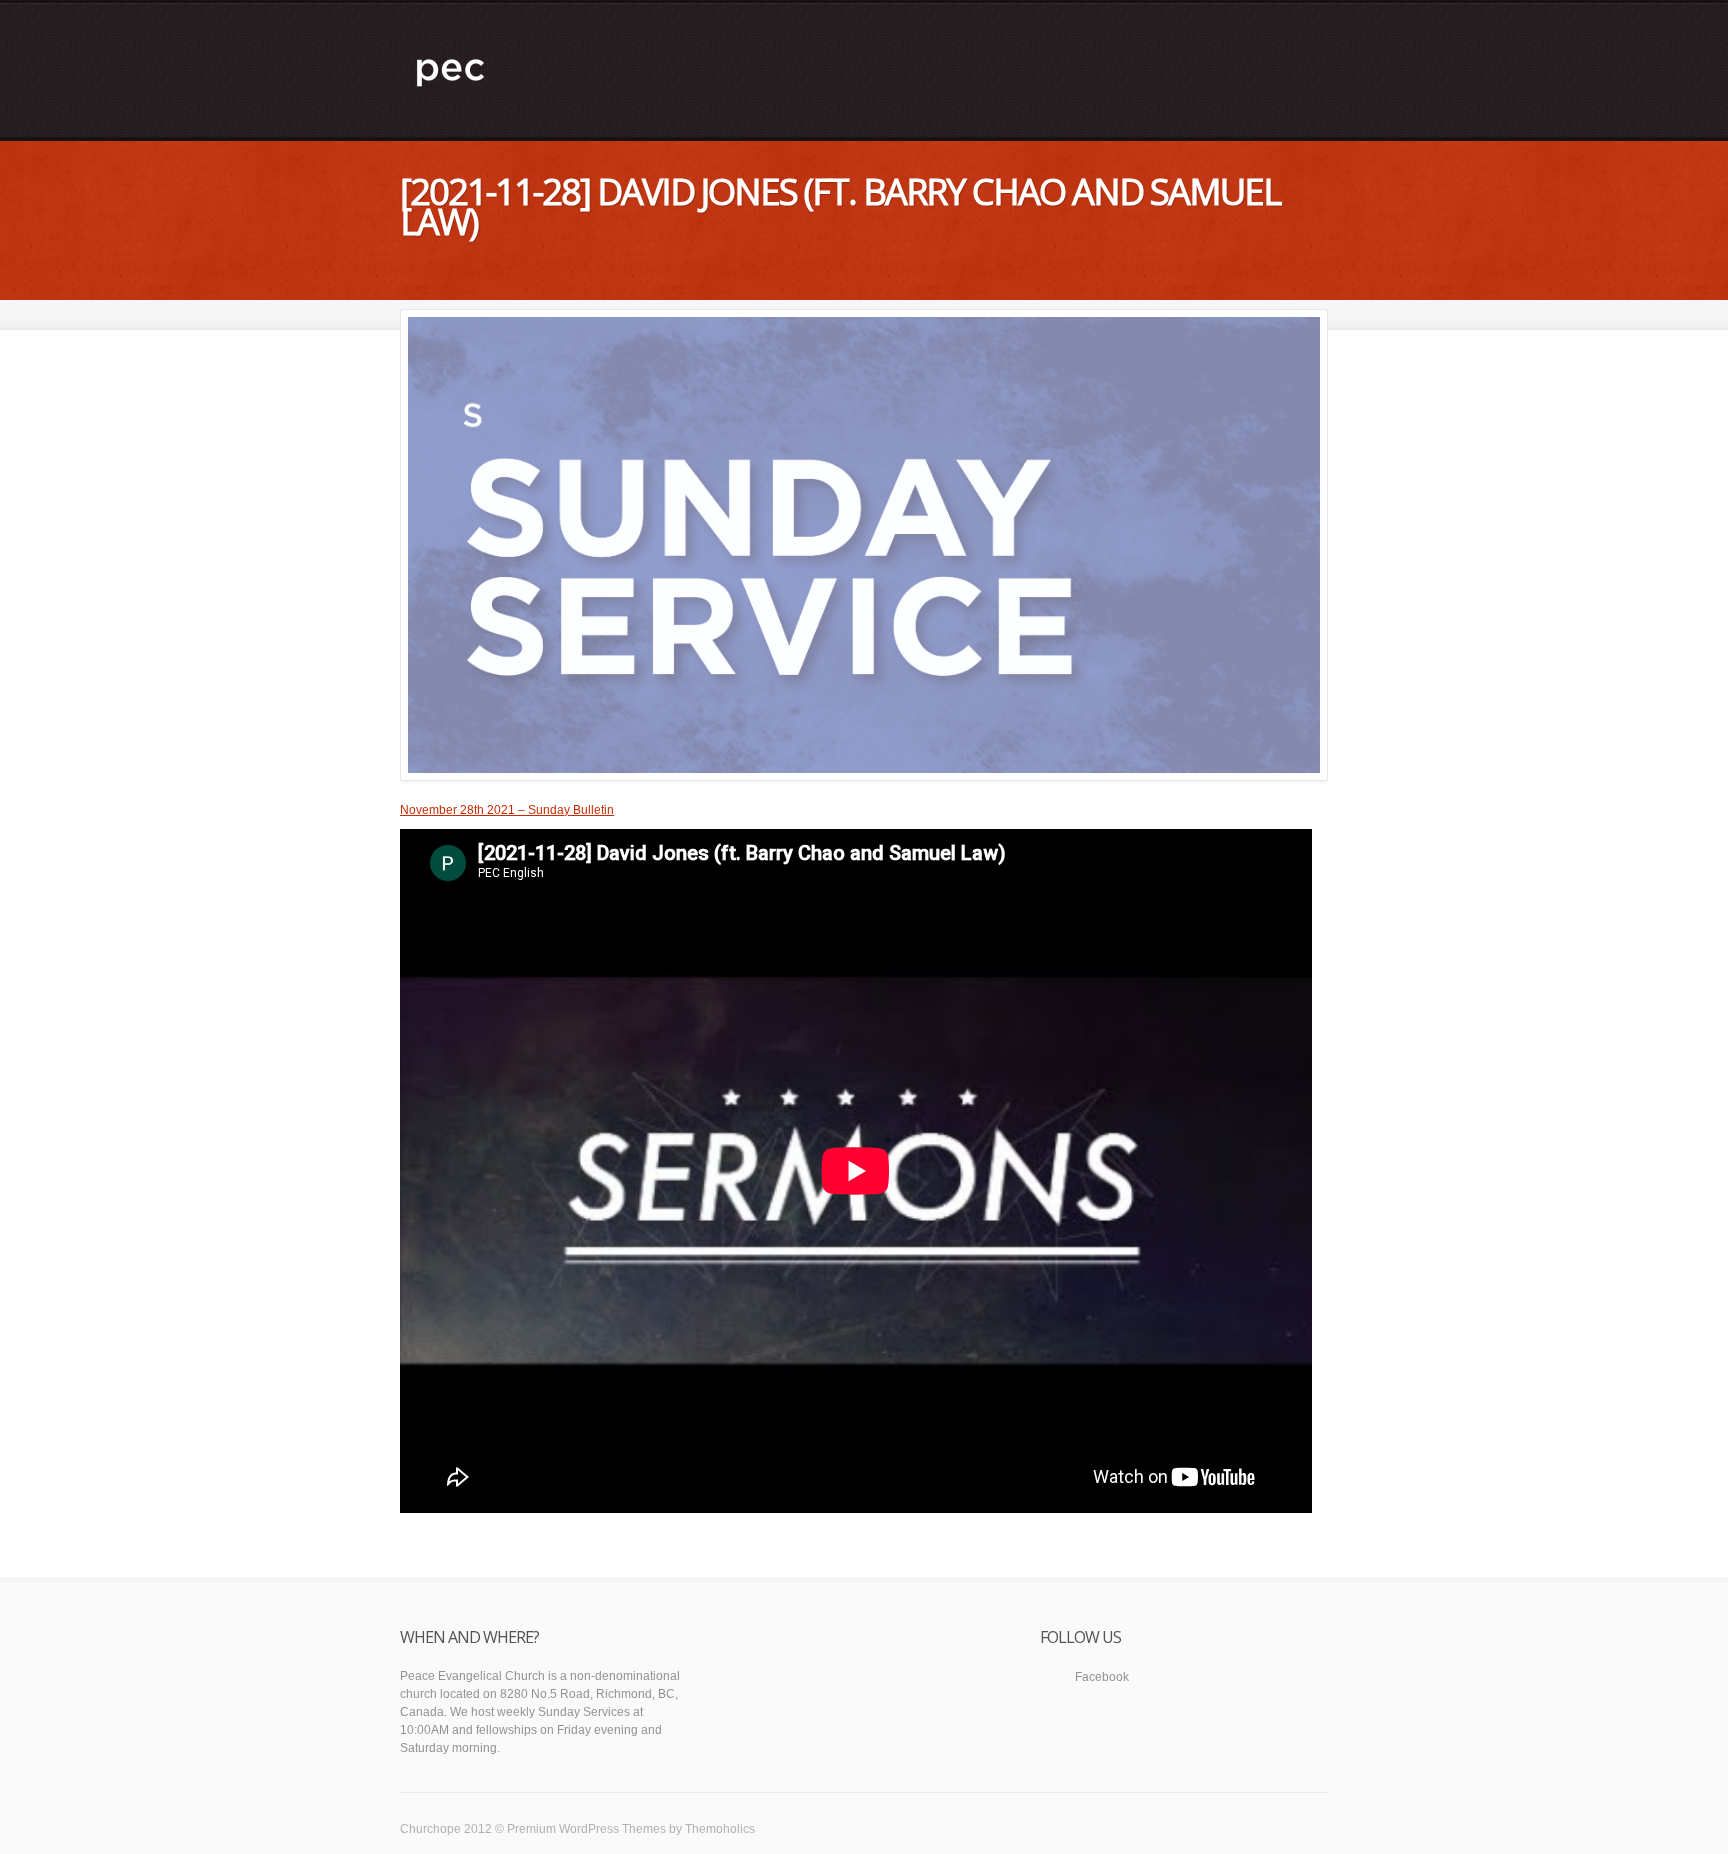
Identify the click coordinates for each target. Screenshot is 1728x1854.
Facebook (1102, 1677)
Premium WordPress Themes (586, 1829)
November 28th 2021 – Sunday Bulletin (507, 810)
